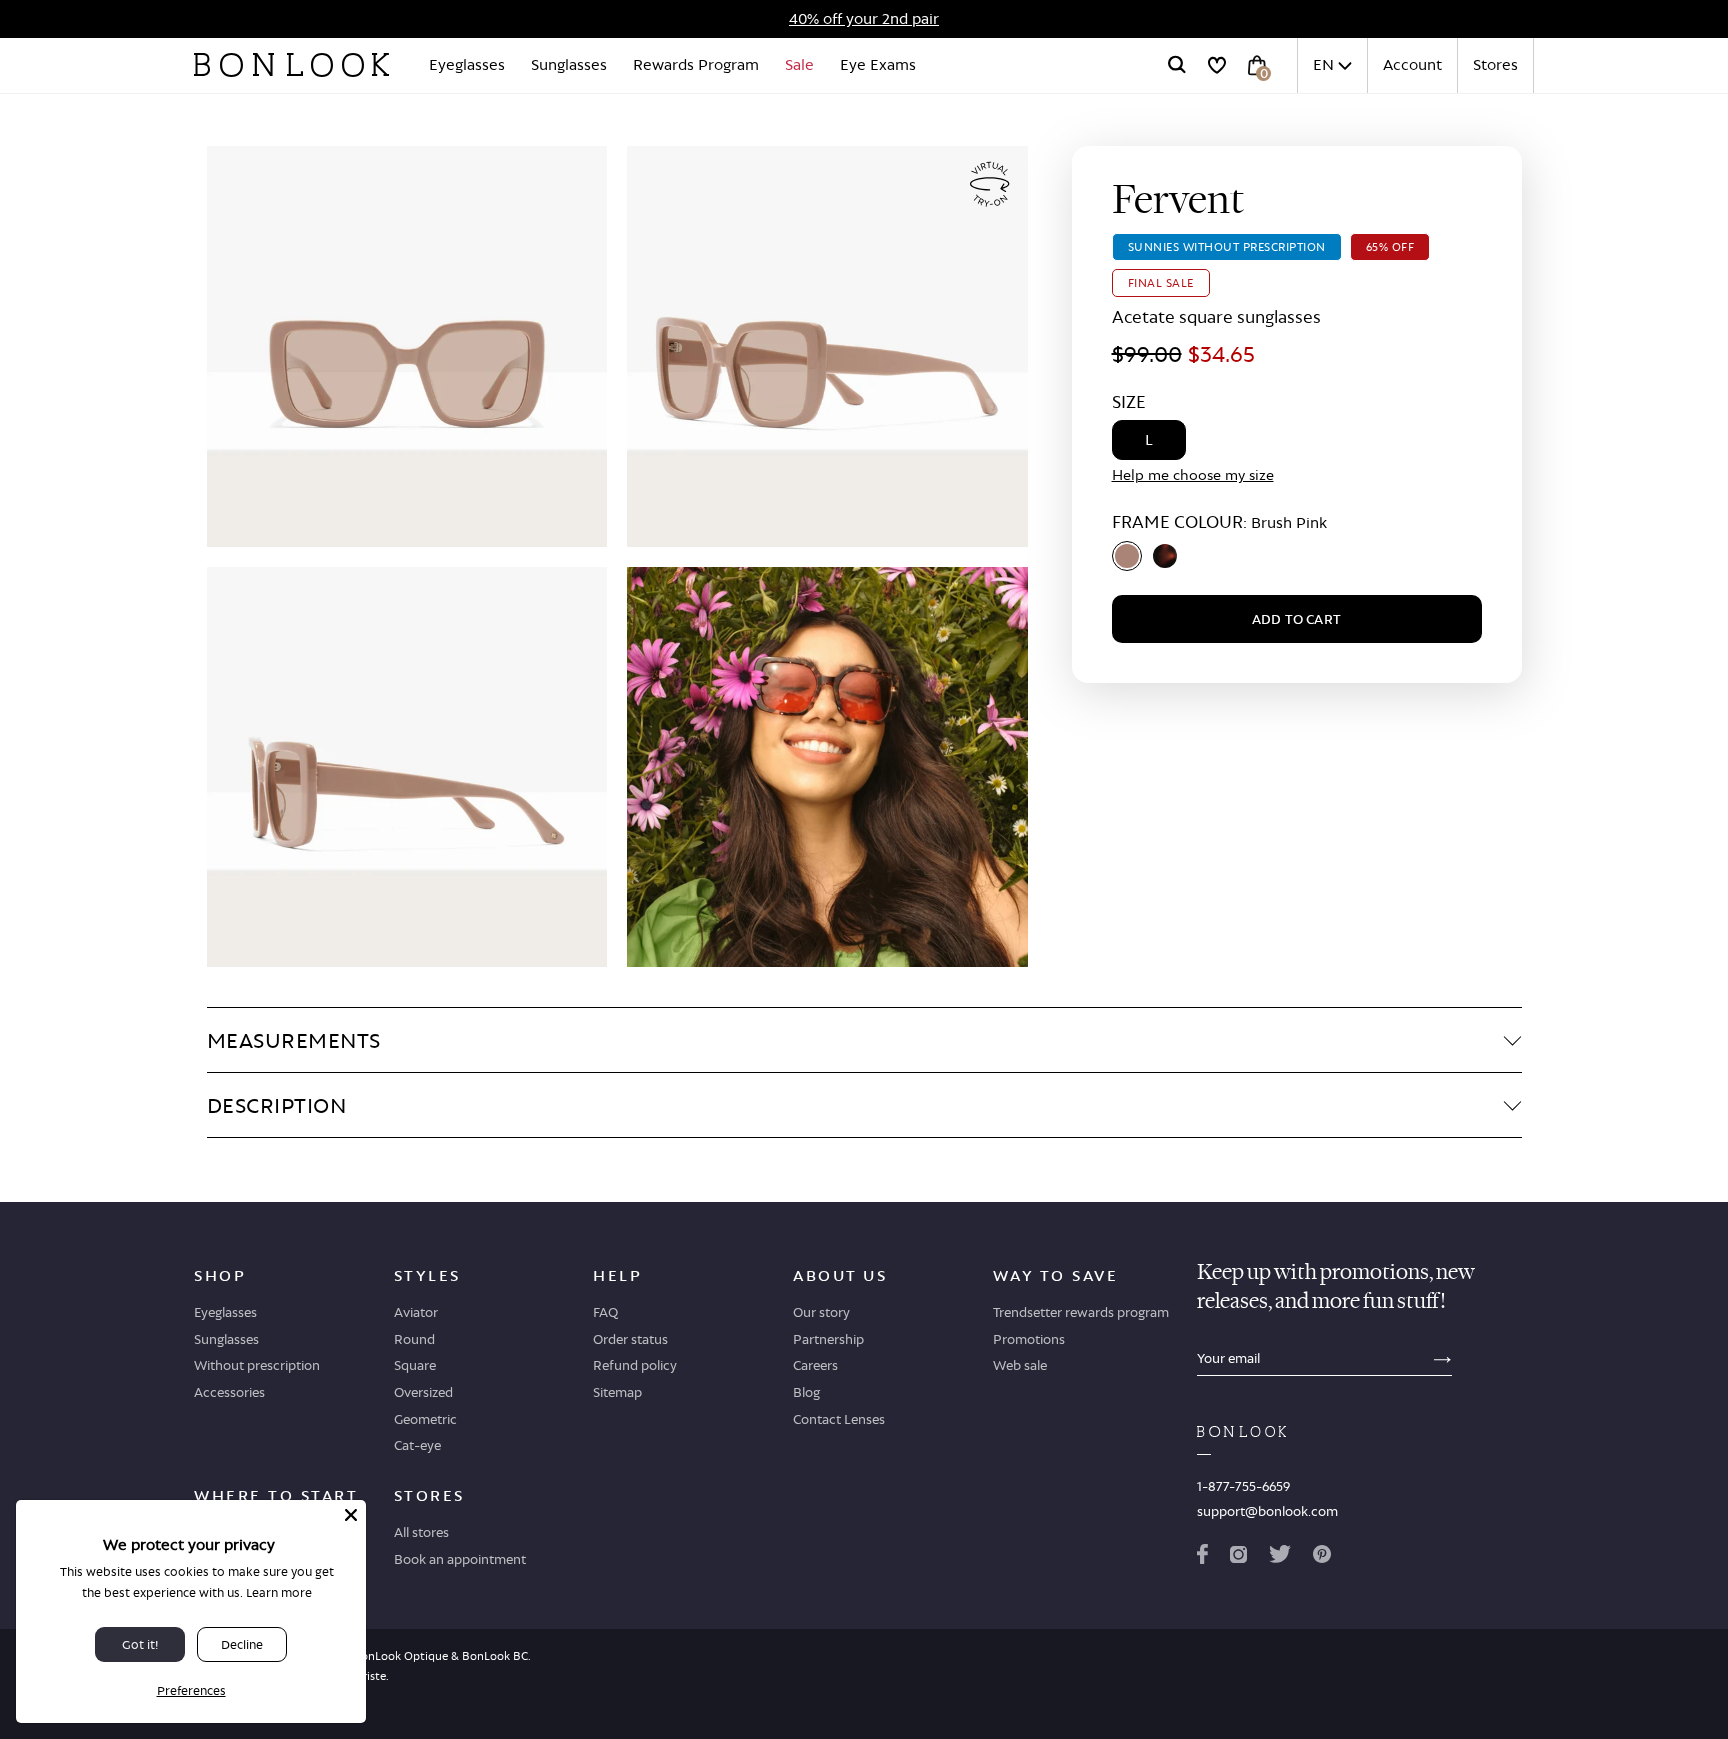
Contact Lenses (839, 1419)
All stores (421, 1532)
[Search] (1177, 65)
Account (1412, 64)
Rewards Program (696, 64)
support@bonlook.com (1267, 1511)
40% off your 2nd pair (864, 18)
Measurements (294, 1040)
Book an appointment (460, 1559)
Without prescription (257, 1365)
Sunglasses (569, 64)
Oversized (423, 1392)
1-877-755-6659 (1243, 1486)
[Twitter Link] (1280, 1558)
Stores (1495, 64)
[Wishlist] (1217, 65)
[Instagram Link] (1238, 1558)
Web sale (1020, 1365)
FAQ (605, 1312)
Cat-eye (417, 1445)
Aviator (416, 1312)
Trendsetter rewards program (1081, 1312)
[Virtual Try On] (990, 184)
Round (414, 1339)
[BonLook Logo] (291, 65)
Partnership (828, 1339)
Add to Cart (1296, 619)
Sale (799, 64)
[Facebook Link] (1202, 1558)
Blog (806, 1392)
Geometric (425, 1419)
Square (415, 1365)
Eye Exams (878, 64)
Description (277, 1105)
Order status (630, 1339)
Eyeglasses (467, 64)
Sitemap (617, 1392)
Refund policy (635, 1365)
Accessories (229, 1392)
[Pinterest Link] (1322, 1558)
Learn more (279, 1592)
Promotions (1029, 1339)
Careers (815, 1365)
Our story (821, 1312)
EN (1323, 64)
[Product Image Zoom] (407, 346)
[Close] (351, 1515)
